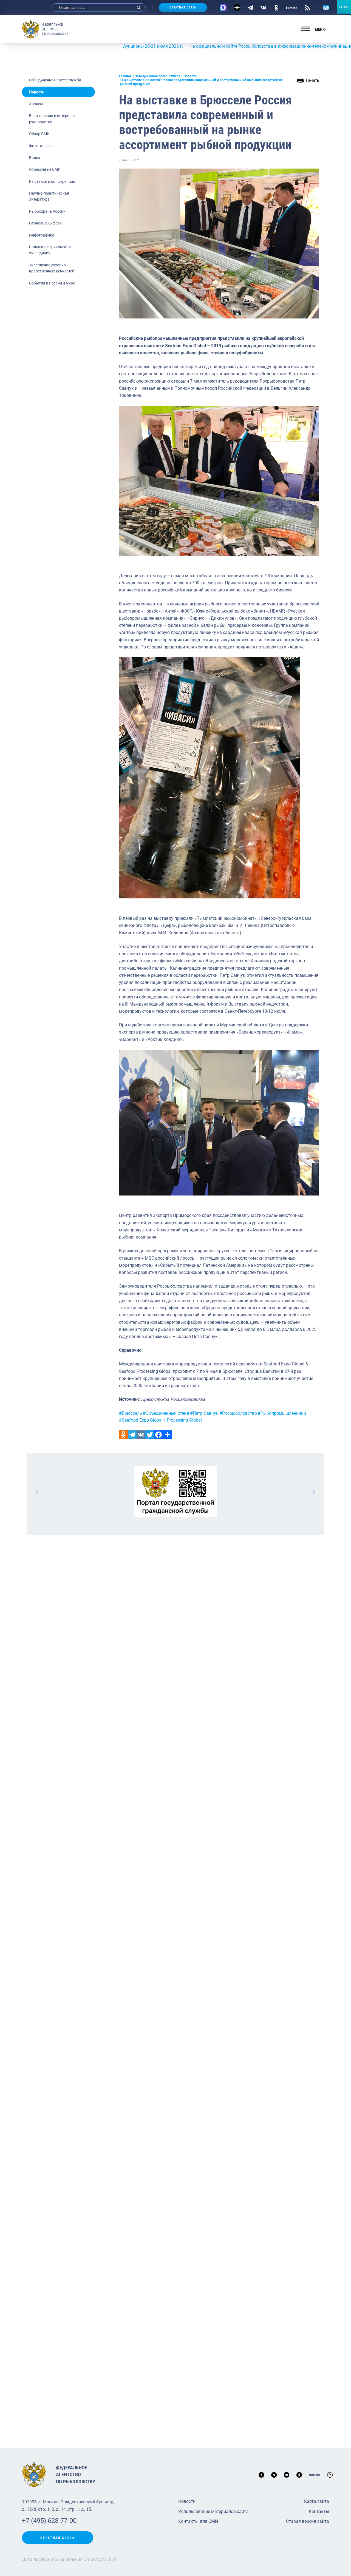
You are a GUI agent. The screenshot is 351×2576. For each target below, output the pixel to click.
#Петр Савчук (204, 1413)
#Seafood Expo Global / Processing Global (160, 1420)
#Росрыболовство (238, 1413)
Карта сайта (317, 2501)
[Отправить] (167, 1435)
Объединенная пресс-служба (55, 80)
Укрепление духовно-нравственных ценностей (52, 268)
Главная (125, 76)
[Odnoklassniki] (123, 1435)
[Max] (223, 8)
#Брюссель (131, 1413)
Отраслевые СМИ (45, 169)
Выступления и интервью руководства (52, 119)
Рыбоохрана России (47, 211)
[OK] (276, 7)
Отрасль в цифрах (45, 223)
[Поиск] (139, 8)
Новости (37, 92)
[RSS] (307, 7)
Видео (35, 158)
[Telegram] (250, 7)
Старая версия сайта (308, 2521)
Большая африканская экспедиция (50, 250)
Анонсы (36, 104)
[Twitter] (150, 1435)
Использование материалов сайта (213, 2511)
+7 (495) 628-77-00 (49, 2521)
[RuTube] (292, 7)
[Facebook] (158, 1435)
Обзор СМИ (39, 134)
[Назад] (38, 1492)
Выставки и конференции (52, 181)
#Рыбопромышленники (282, 1413)
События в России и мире (52, 283)
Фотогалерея (41, 146)
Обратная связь (183, 8)
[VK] (263, 7)
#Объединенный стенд (166, 1413)
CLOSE (344, 7)
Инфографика (42, 235)
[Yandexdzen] (237, 8)
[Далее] (313, 1492)
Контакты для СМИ (198, 2521)
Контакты (319, 2511)
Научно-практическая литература (49, 196)
